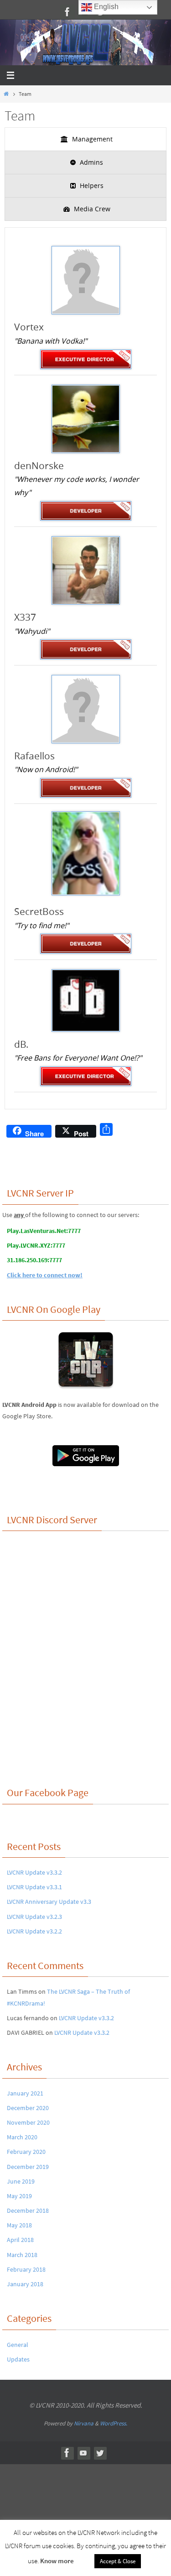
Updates (18, 2359)
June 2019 (21, 2181)
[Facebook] (67, 12)
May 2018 (19, 2225)
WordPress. (114, 2423)
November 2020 (28, 2122)
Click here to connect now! (45, 1275)
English (105, 7)
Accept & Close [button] (118, 2561)
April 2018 (20, 2240)
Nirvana (84, 2423)
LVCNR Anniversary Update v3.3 (49, 1902)
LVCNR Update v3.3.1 (34, 1887)
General (18, 2345)
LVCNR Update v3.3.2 (34, 1872)
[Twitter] (100, 2453)
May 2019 (19, 2196)
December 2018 (28, 2210)
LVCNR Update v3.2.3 (34, 1917)
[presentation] (85, 139)
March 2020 (22, 2137)
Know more (57, 2561)
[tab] (85, 139)
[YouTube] (83, 2453)
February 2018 (26, 2269)
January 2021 (25, 2093)
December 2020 (28, 2108)
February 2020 (26, 2152)
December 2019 (28, 2167)
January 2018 (25, 2284)
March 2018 (22, 2255)
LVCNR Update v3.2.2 (34, 1931)
